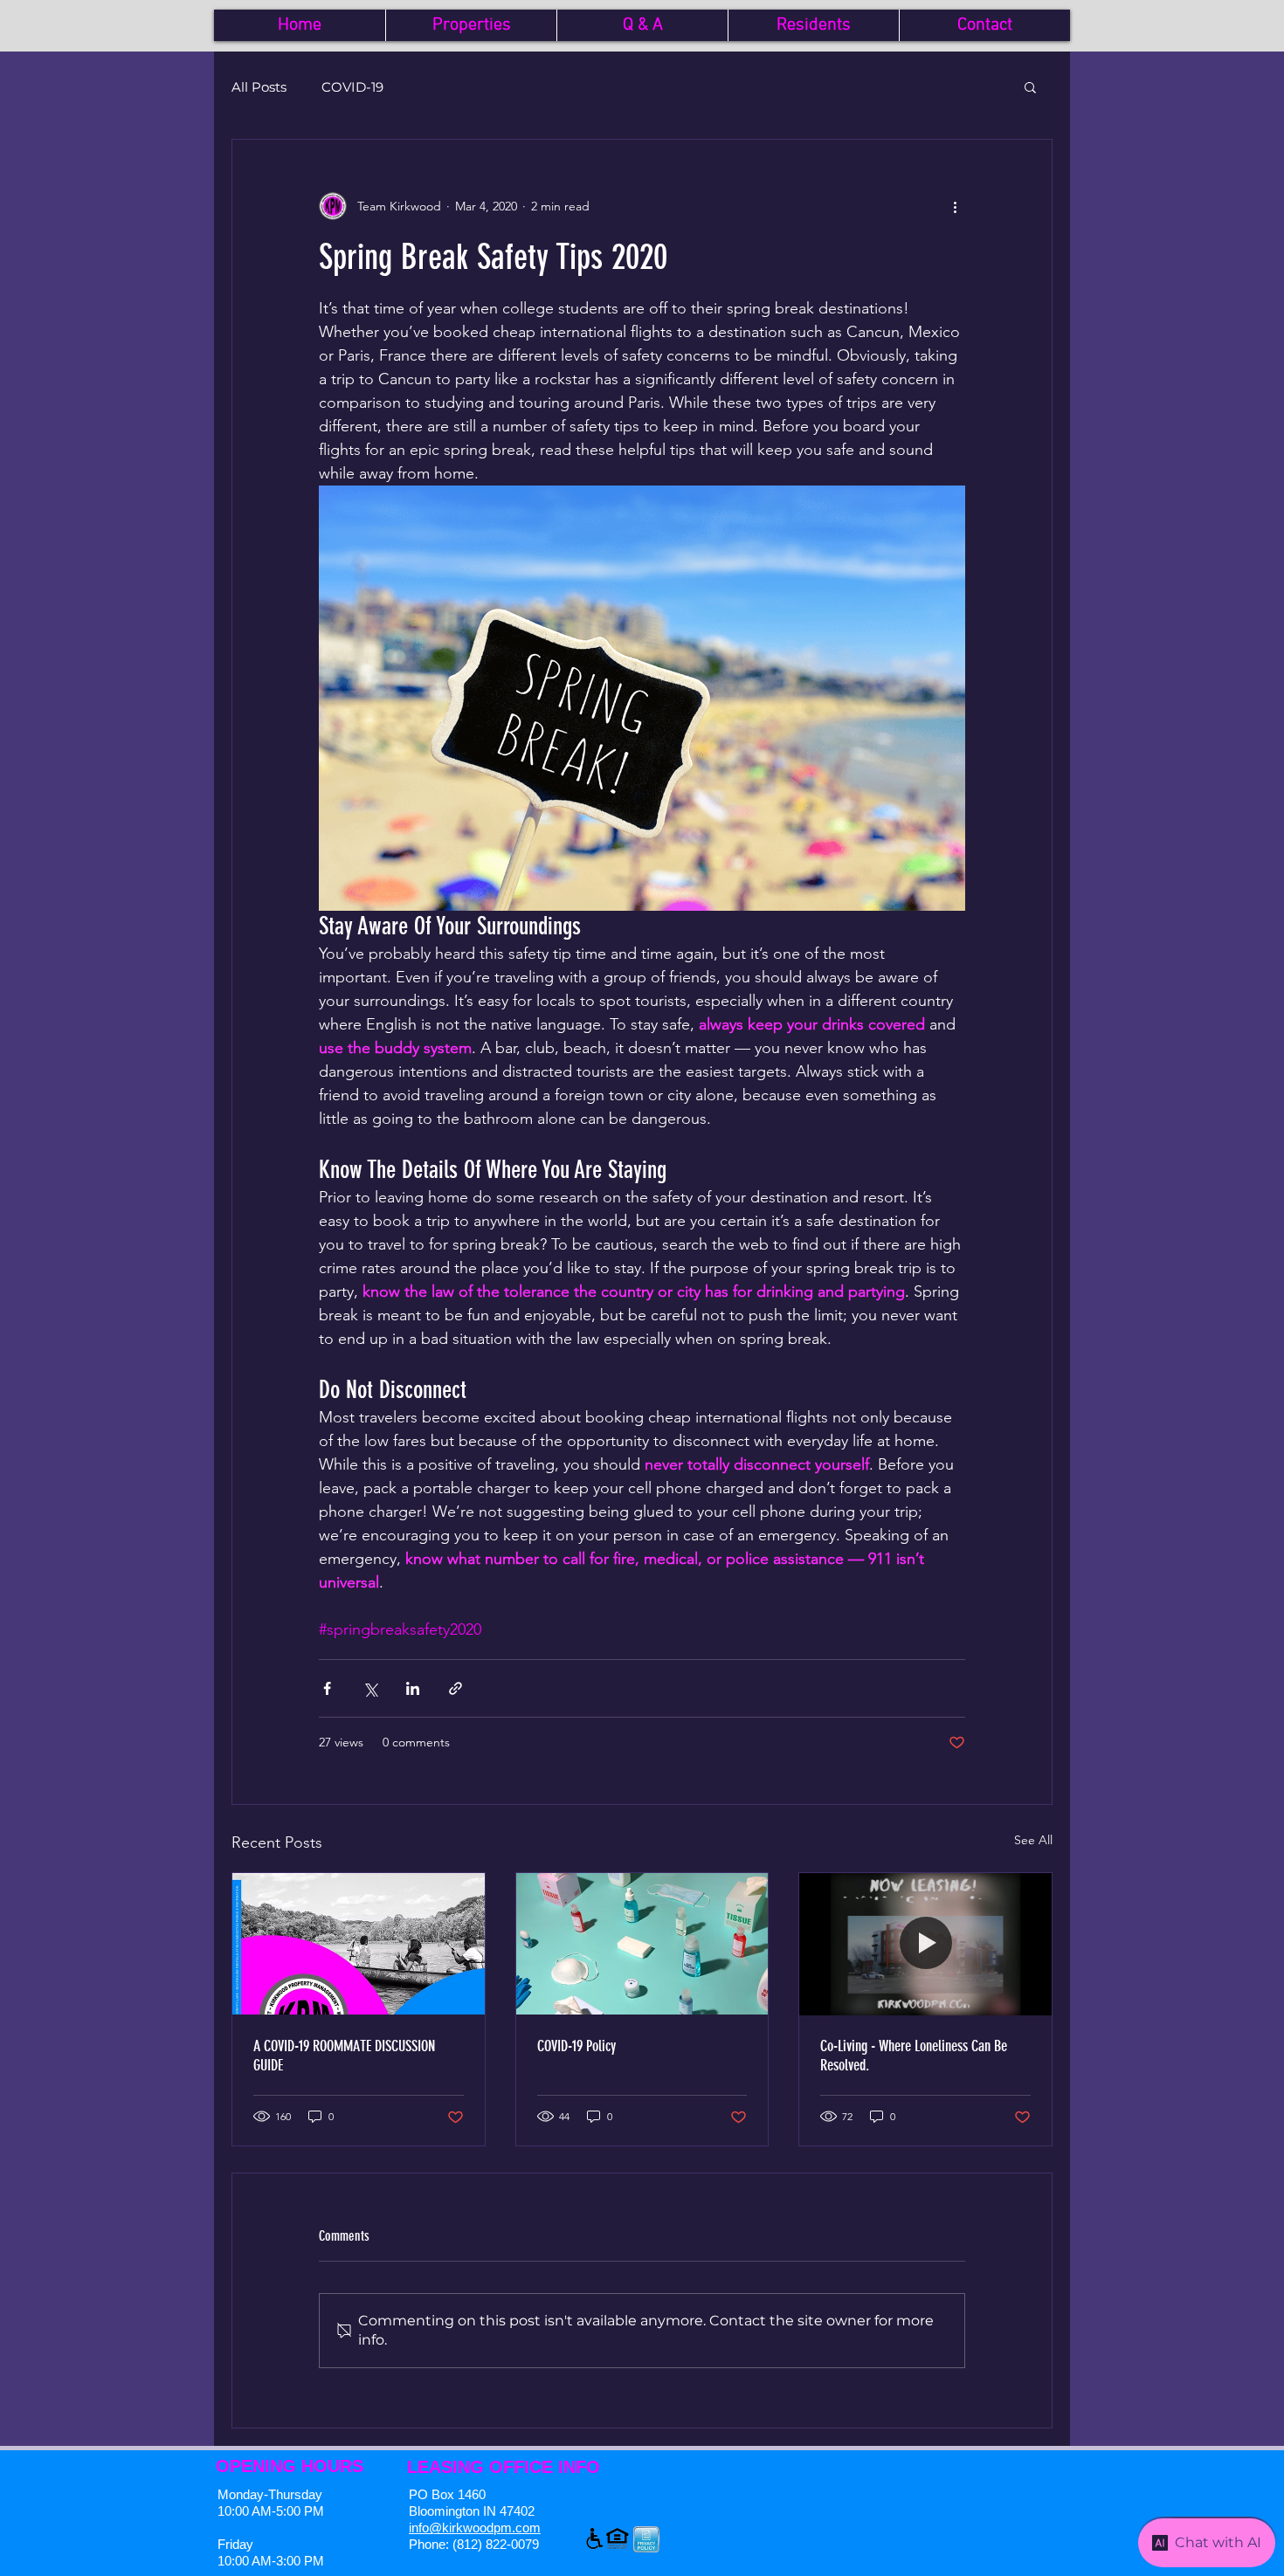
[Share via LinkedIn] (413, 1688)
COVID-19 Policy (576, 2046)
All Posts (259, 87)
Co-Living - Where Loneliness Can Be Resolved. (914, 2056)
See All (1033, 1840)
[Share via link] (456, 1688)
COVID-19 (352, 87)
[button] (1030, 86)
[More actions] (955, 206)
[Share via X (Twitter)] (370, 1688)
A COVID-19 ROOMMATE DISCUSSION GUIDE (344, 2056)
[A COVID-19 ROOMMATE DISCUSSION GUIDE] (359, 1944)
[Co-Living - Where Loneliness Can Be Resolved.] (925, 1944)
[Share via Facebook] (327, 1688)
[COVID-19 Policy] (642, 1944)
